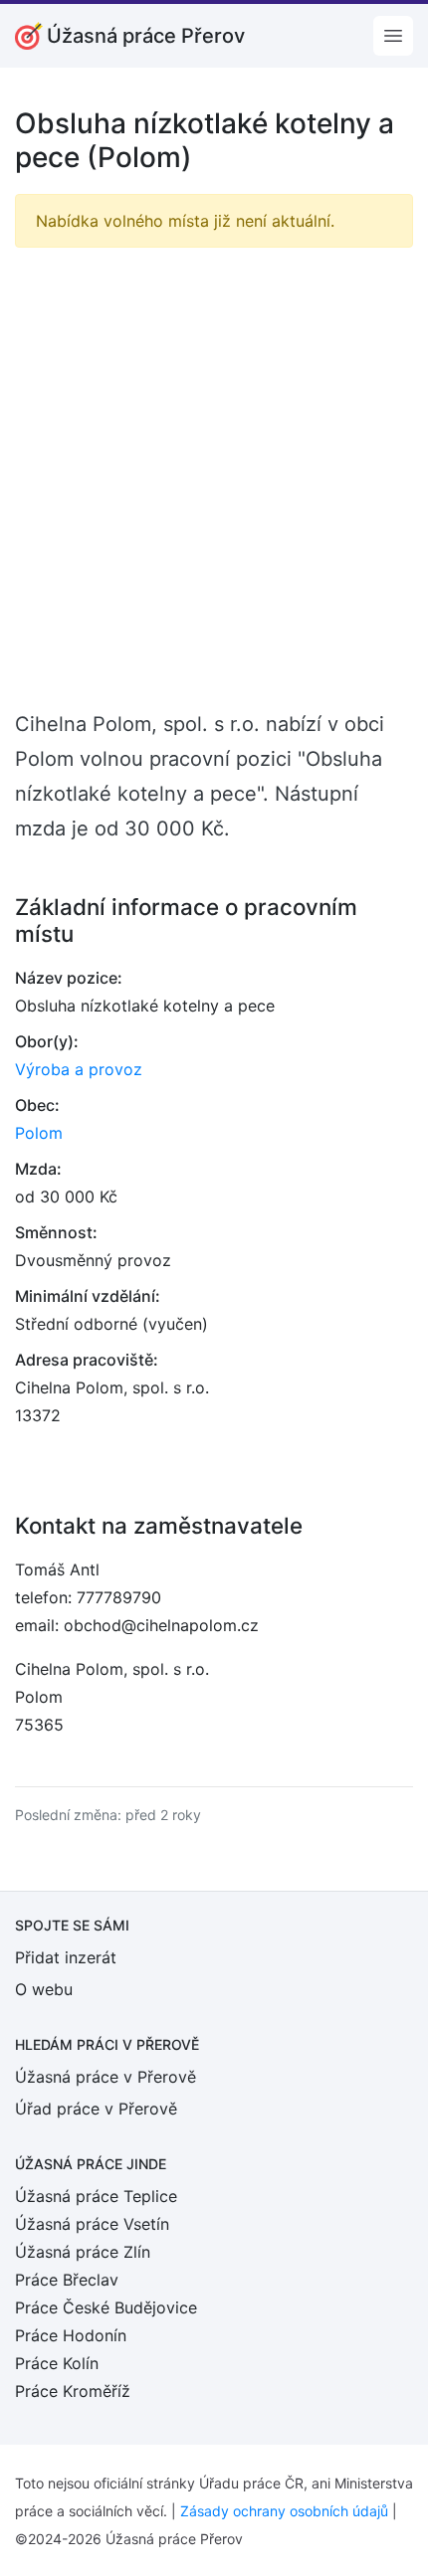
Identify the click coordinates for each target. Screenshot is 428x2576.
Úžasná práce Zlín (83, 2252)
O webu (44, 1989)
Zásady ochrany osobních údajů (284, 2511)
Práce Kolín (57, 2363)
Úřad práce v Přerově (96, 2109)
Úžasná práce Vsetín (92, 2224)
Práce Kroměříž (73, 2391)
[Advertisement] (214, 477)
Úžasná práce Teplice (96, 2196)
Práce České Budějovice (106, 2307)
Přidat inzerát (66, 1957)
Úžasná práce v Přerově (106, 2077)
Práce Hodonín (71, 2335)
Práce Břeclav (67, 2280)
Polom (39, 1133)
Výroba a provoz (79, 1069)
